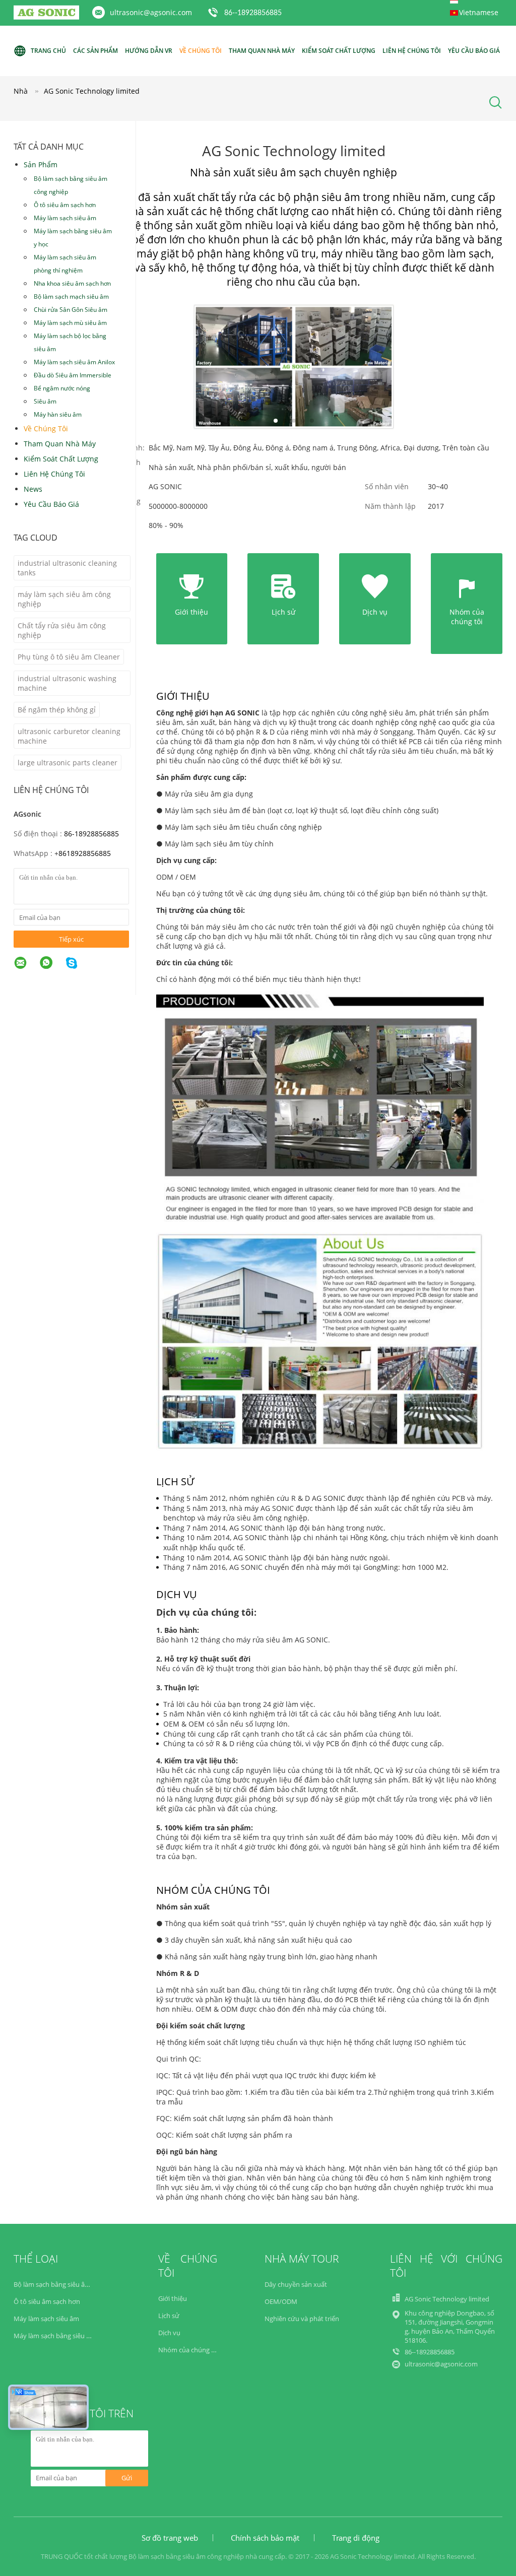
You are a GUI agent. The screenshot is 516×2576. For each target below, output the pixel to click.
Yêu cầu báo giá (474, 51)
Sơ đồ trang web (170, 2538)
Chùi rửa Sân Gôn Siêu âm (71, 310)
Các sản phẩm (95, 51)
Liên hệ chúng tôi (412, 51)
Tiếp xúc (71, 939)
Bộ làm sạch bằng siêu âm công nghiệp (71, 185)
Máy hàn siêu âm (58, 414)
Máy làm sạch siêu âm (65, 218)
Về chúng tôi (201, 51)
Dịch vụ (169, 2333)
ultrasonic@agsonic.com (151, 12)
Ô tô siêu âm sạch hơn (65, 205)
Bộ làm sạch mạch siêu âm (71, 296)
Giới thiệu (173, 2298)
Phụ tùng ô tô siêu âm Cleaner (69, 657)
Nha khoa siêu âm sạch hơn (72, 283)
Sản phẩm (41, 164)
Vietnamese (479, 12)
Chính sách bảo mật (265, 2538)
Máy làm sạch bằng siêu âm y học (73, 238)
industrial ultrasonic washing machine (67, 683)
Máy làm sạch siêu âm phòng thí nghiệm (65, 264)
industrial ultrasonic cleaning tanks (67, 568)
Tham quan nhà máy (262, 51)
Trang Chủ (48, 51)
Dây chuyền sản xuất (296, 2284)
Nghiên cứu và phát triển (302, 2319)
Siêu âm (45, 401)
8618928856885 (85, 853)
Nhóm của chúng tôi (189, 2350)
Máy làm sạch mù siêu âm (70, 323)
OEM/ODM (281, 2301)
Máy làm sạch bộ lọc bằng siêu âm (70, 342)
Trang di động (356, 2538)
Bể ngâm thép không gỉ (57, 710)
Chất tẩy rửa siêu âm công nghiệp (62, 630)
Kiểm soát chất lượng (339, 51)
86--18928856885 (253, 13)
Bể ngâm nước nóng (62, 388)
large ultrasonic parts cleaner (68, 763)
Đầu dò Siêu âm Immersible (73, 375)
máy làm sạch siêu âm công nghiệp (64, 599)
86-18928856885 (91, 834)
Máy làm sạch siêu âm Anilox (74, 362)
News (33, 489)
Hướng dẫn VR (149, 51)
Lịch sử (169, 2316)
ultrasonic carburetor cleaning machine (69, 736)
